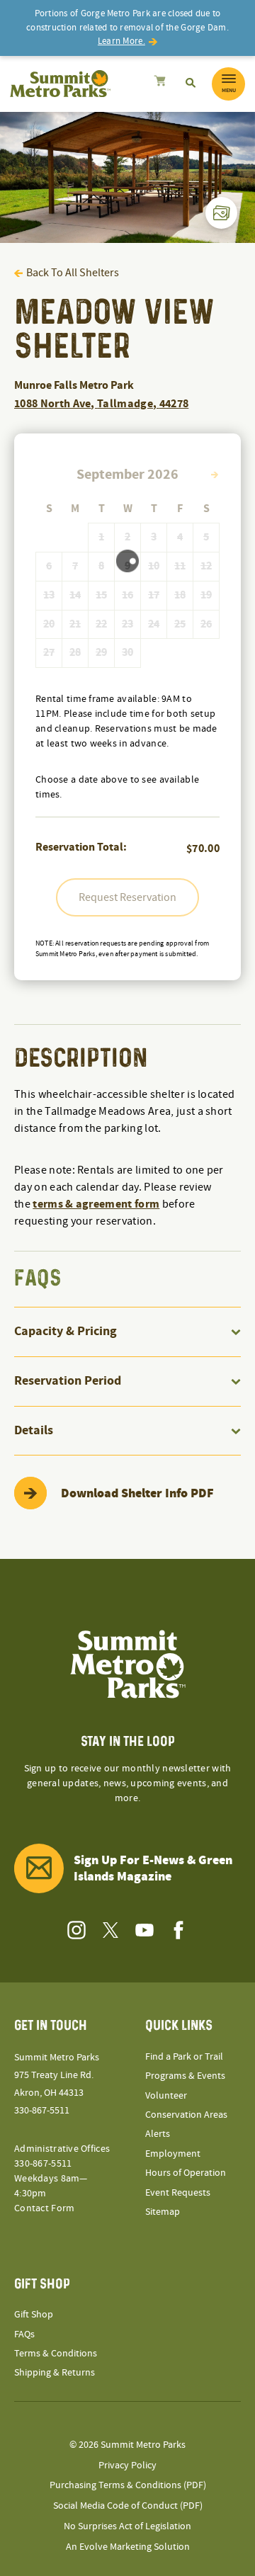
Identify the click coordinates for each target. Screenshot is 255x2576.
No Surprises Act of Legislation (127, 2526)
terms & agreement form (96, 1204)
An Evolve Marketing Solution (128, 2547)
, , (101, 404)
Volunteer (166, 2096)
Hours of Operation (186, 2173)
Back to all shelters (73, 273)
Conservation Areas (186, 2115)
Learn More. (121, 41)
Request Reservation (127, 897)
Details (34, 1430)
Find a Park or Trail (184, 2057)
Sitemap (163, 2212)
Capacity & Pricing (66, 1331)
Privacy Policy (127, 2466)
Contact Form (44, 2208)
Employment (173, 2154)
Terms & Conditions (56, 2354)
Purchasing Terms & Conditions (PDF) (128, 2485)
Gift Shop (34, 2315)
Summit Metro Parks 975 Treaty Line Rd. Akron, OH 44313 (57, 2075)
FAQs (24, 2334)
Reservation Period (68, 1381)
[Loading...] (160, 83)
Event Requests (178, 2193)
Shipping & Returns (55, 2373)
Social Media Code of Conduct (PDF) (128, 2506)
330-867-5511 (42, 2111)
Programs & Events (185, 2076)
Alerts (158, 2134)
